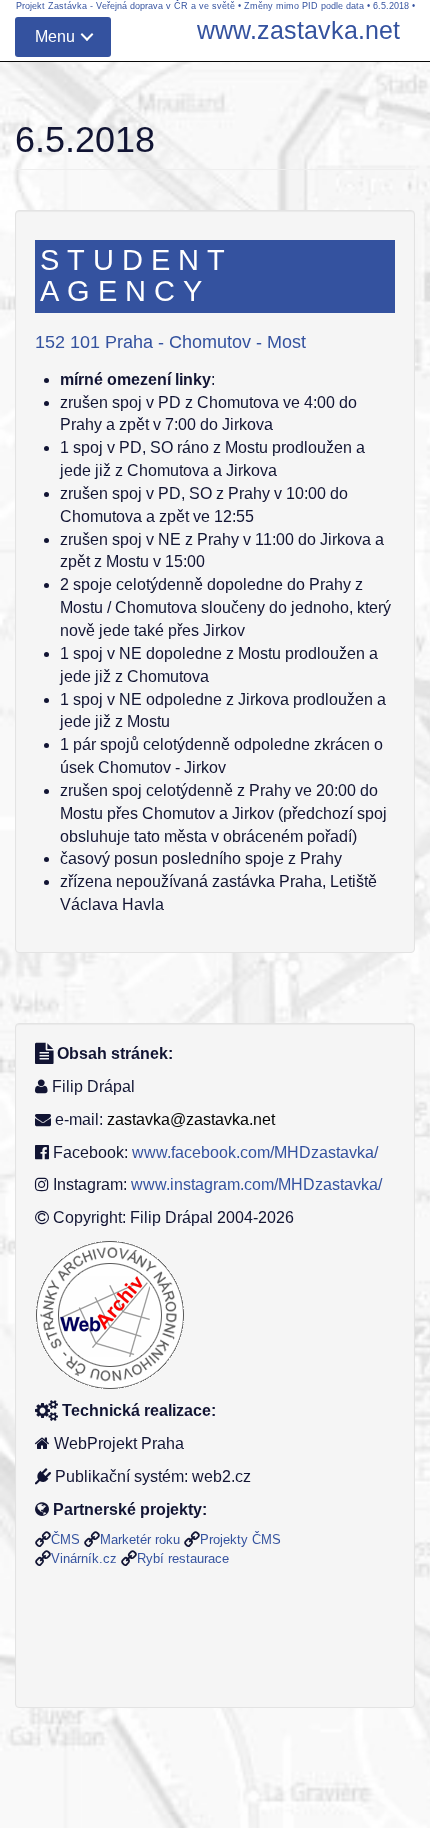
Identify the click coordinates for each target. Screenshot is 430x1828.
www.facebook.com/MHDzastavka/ (255, 1152)
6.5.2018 (391, 6)
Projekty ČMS (240, 1539)
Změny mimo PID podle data (304, 6)
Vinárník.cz (84, 1558)
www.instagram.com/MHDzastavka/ (256, 1184)
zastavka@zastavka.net (191, 1119)
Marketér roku (140, 1539)
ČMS (65, 1539)
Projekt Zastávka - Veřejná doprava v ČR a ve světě (125, 6)
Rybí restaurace (183, 1558)
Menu (55, 36)
